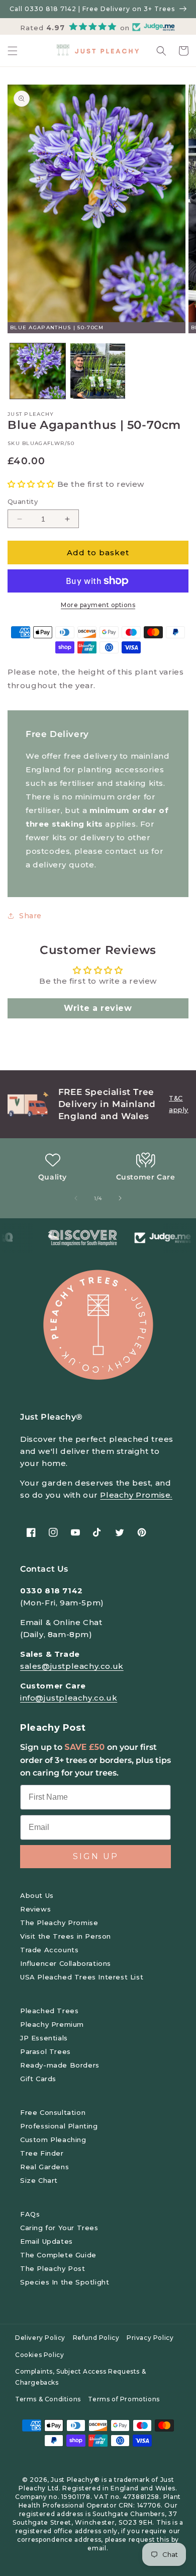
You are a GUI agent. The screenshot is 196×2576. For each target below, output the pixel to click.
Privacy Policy (150, 2338)
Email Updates (46, 2241)
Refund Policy (96, 2338)
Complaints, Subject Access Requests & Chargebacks (80, 2377)
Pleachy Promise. (136, 1495)
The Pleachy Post (53, 2268)
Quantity (23, 501)
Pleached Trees (49, 2011)
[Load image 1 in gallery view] (38, 371)
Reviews (35, 1909)
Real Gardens (44, 2167)
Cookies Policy (39, 2355)
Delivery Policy (40, 2338)
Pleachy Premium (52, 2024)
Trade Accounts (49, 1950)
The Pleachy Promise (59, 1923)
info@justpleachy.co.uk (69, 1698)
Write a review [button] (98, 1008)
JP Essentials (44, 2038)
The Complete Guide (58, 2255)
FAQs (30, 2214)
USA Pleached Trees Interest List (82, 1977)
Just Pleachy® (75, 2480)
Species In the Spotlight (65, 2282)
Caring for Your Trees (59, 2228)
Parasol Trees (45, 2051)
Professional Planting (59, 2126)
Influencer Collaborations (66, 1963)
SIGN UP (96, 1856)
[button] (13, 51)
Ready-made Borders (60, 2065)
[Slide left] (76, 1198)
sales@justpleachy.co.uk (72, 1666)
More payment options (98, 605)
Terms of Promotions (124, 2399)
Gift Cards (38, 2079)
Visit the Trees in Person (66, 1936)
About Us (37, 1895)
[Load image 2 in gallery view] (98, 371)
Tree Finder (42, 2153)
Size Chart (39, 2180)
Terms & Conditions (48, 2399)
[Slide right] (120, 1198)
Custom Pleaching (53, 2140)
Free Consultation (53, 2112)
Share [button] (30, 916)
